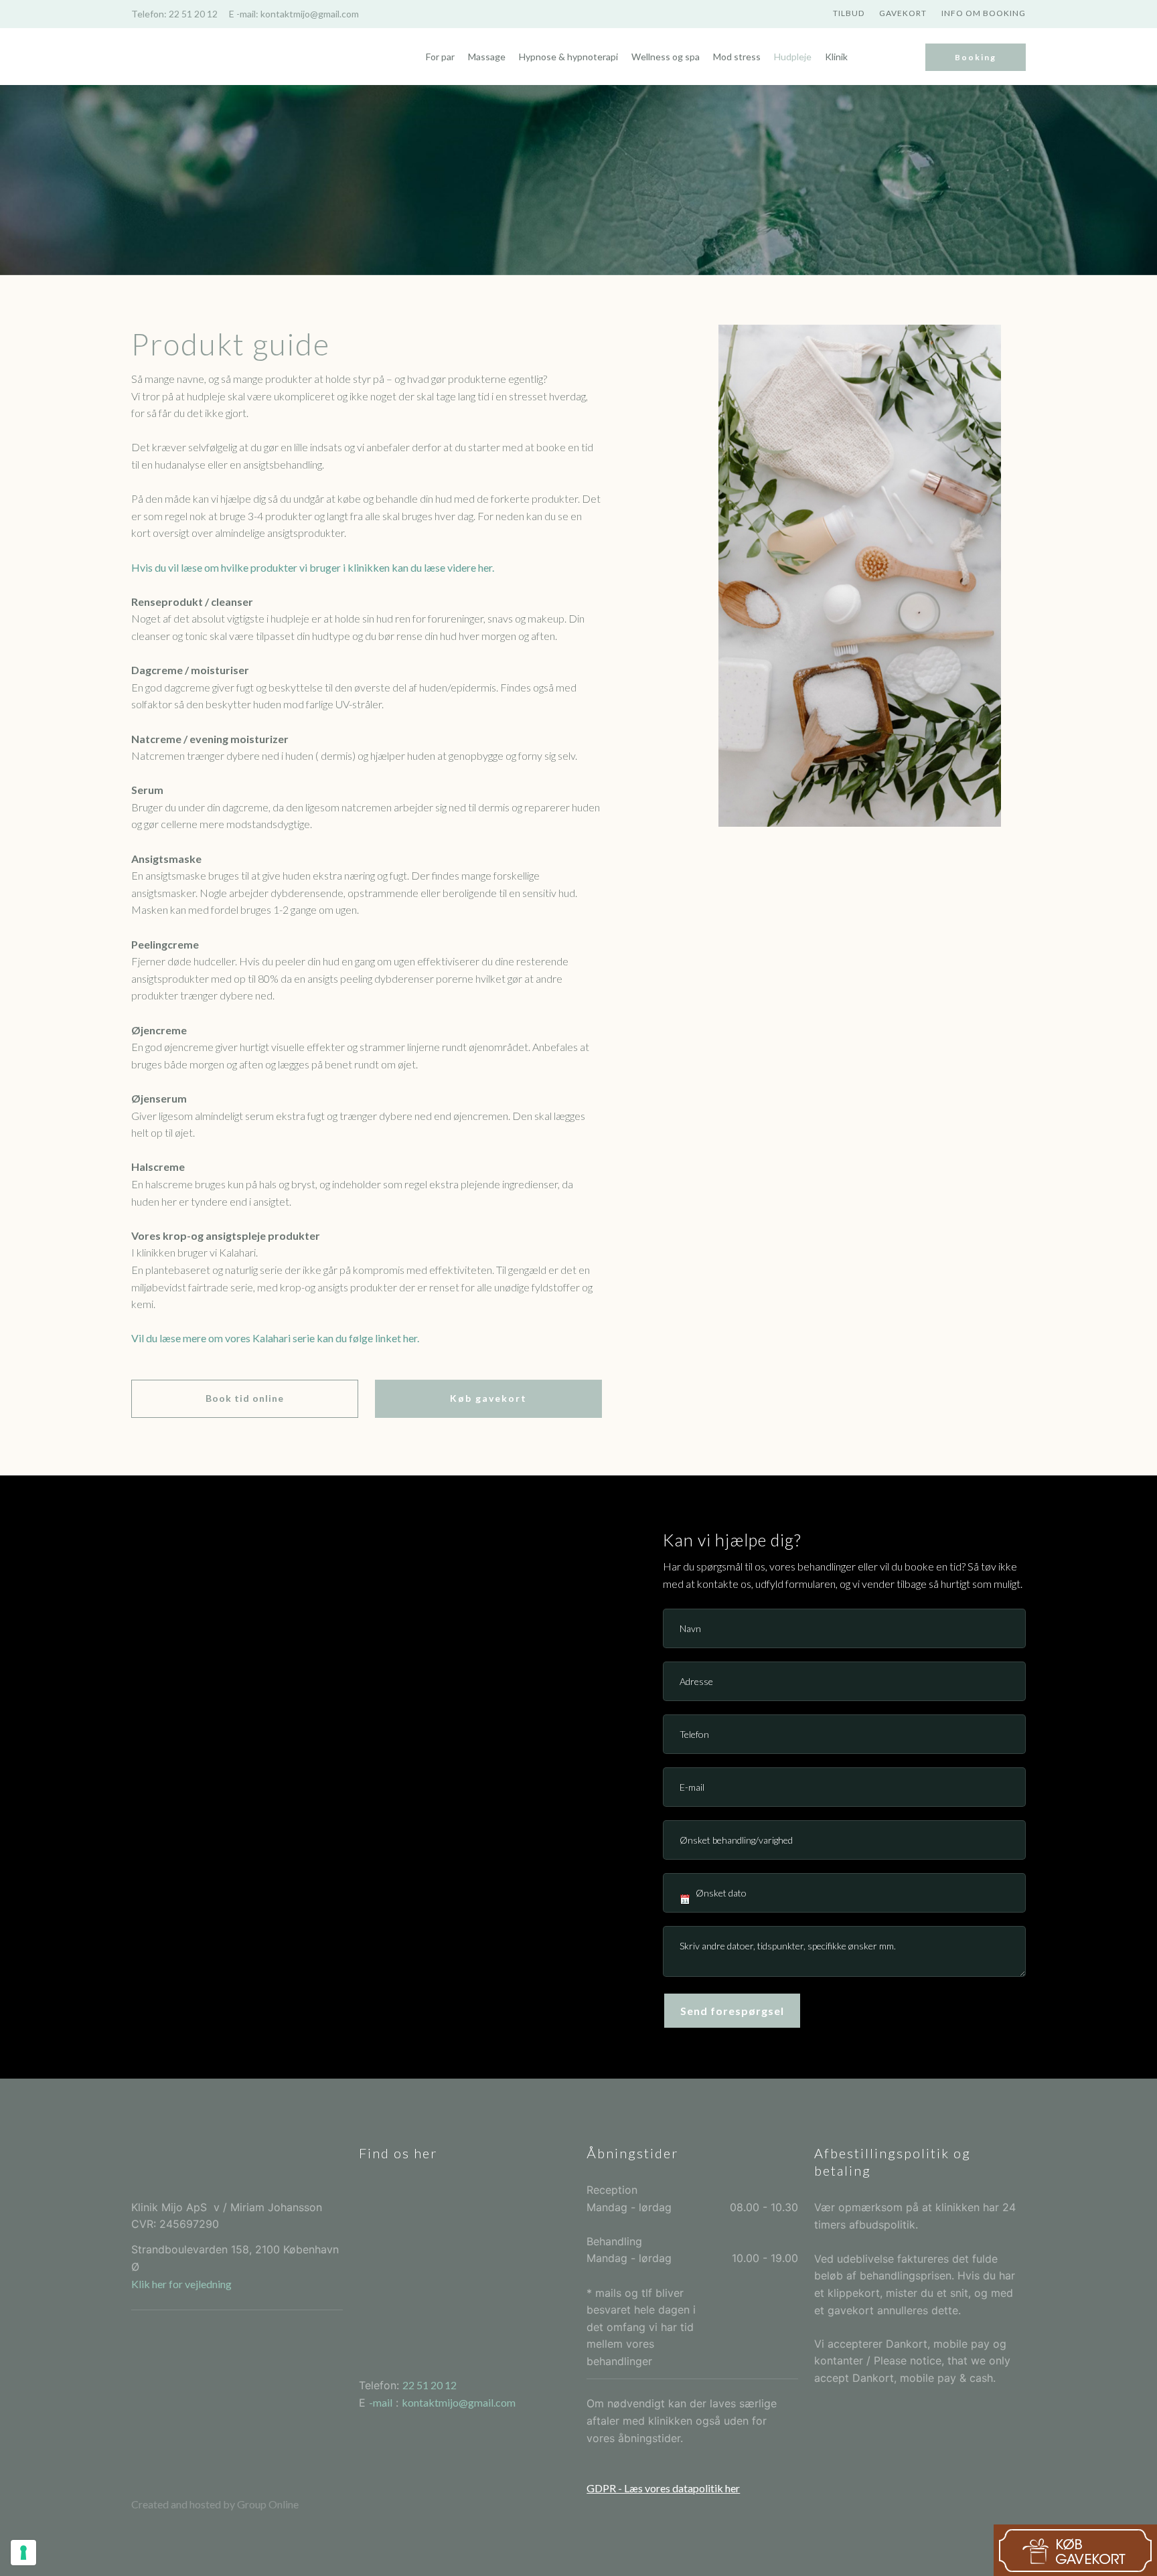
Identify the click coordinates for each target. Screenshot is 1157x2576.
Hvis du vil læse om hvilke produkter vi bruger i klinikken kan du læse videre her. (313, 567)
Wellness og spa (666, 57)
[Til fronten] (198, 57)
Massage (487, 57)
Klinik (836, 57)
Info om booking (984, 13)
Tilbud (849, 13)
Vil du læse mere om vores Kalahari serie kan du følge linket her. (275, 1338)
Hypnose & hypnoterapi (568, 57)
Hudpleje (793, 57)
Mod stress (737, 57)
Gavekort (903, 13)
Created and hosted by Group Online (215, 2504)
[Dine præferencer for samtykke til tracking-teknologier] (23, 2553)
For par (440, 57)
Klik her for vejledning (181, 2284)
